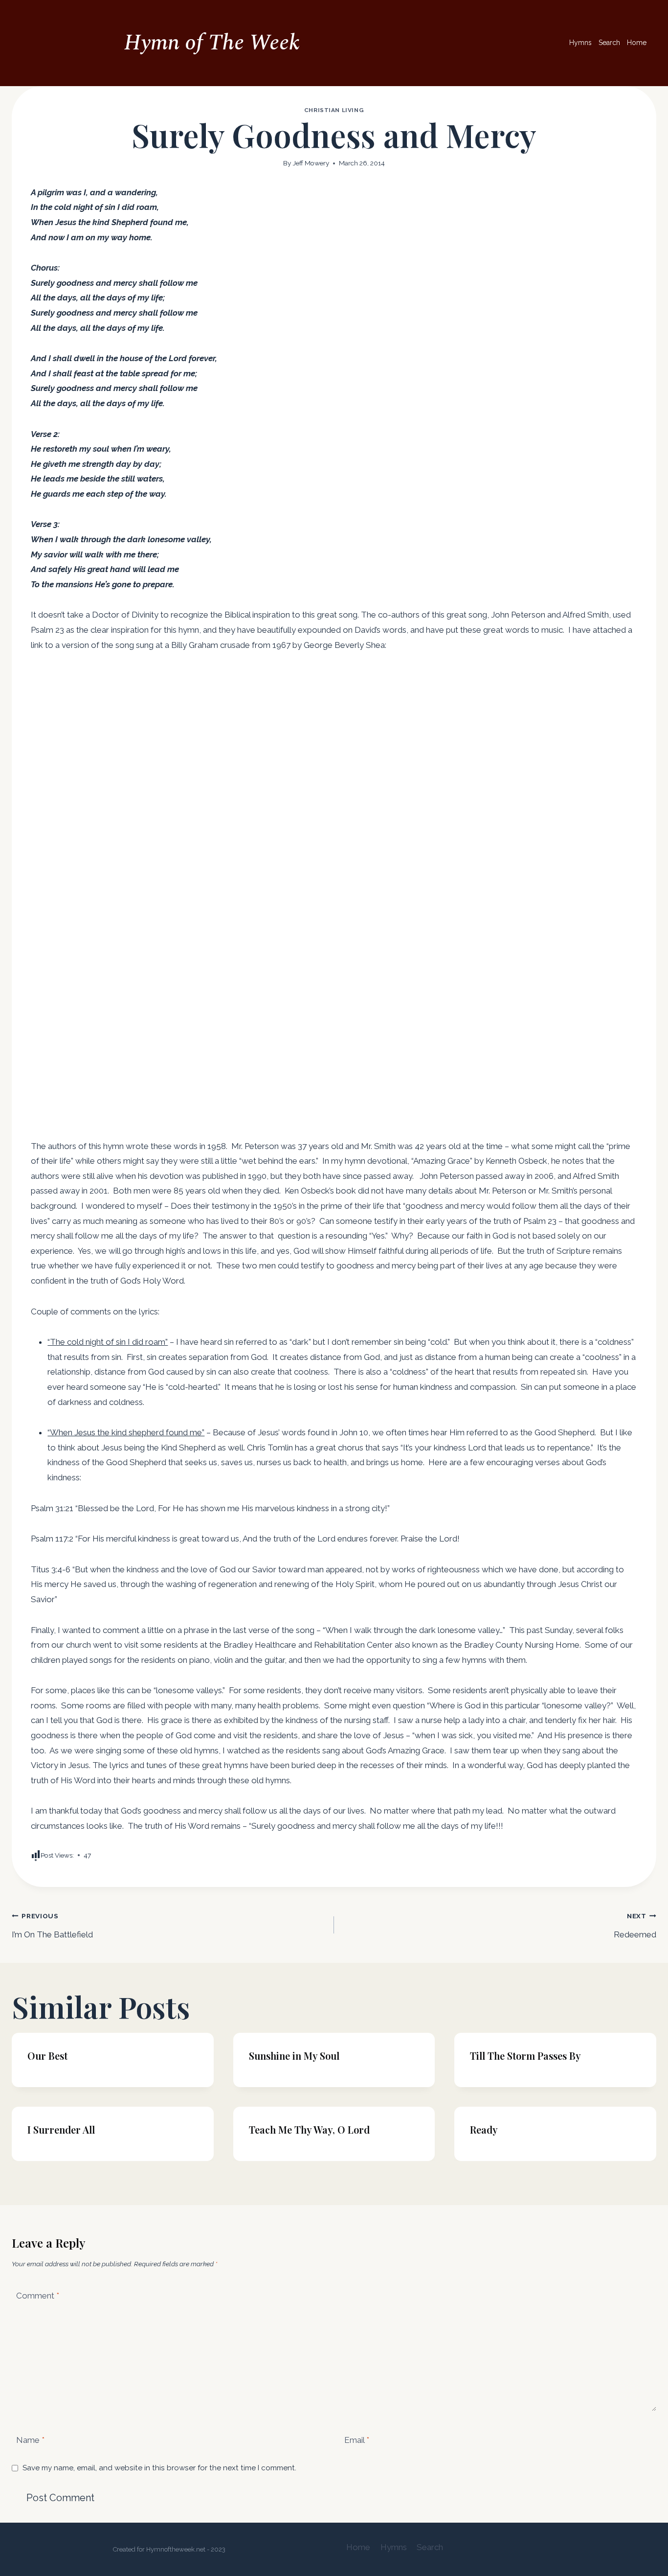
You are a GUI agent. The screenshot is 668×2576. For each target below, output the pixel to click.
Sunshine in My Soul (294, 2056)
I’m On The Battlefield (52, 1926)
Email (357, 2440)
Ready (484, 2129)
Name (30, 2440)
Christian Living (334, 110)
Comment (38, 2295)
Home (637, 43)
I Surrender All (61, 2129)
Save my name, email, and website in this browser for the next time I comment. (159, 2468)
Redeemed (635, 1926)
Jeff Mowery (311, 163)
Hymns (580, 43)
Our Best (47, 2056)
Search (609, 43)
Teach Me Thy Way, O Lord (309, 2129)
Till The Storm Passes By (525, 2056)
